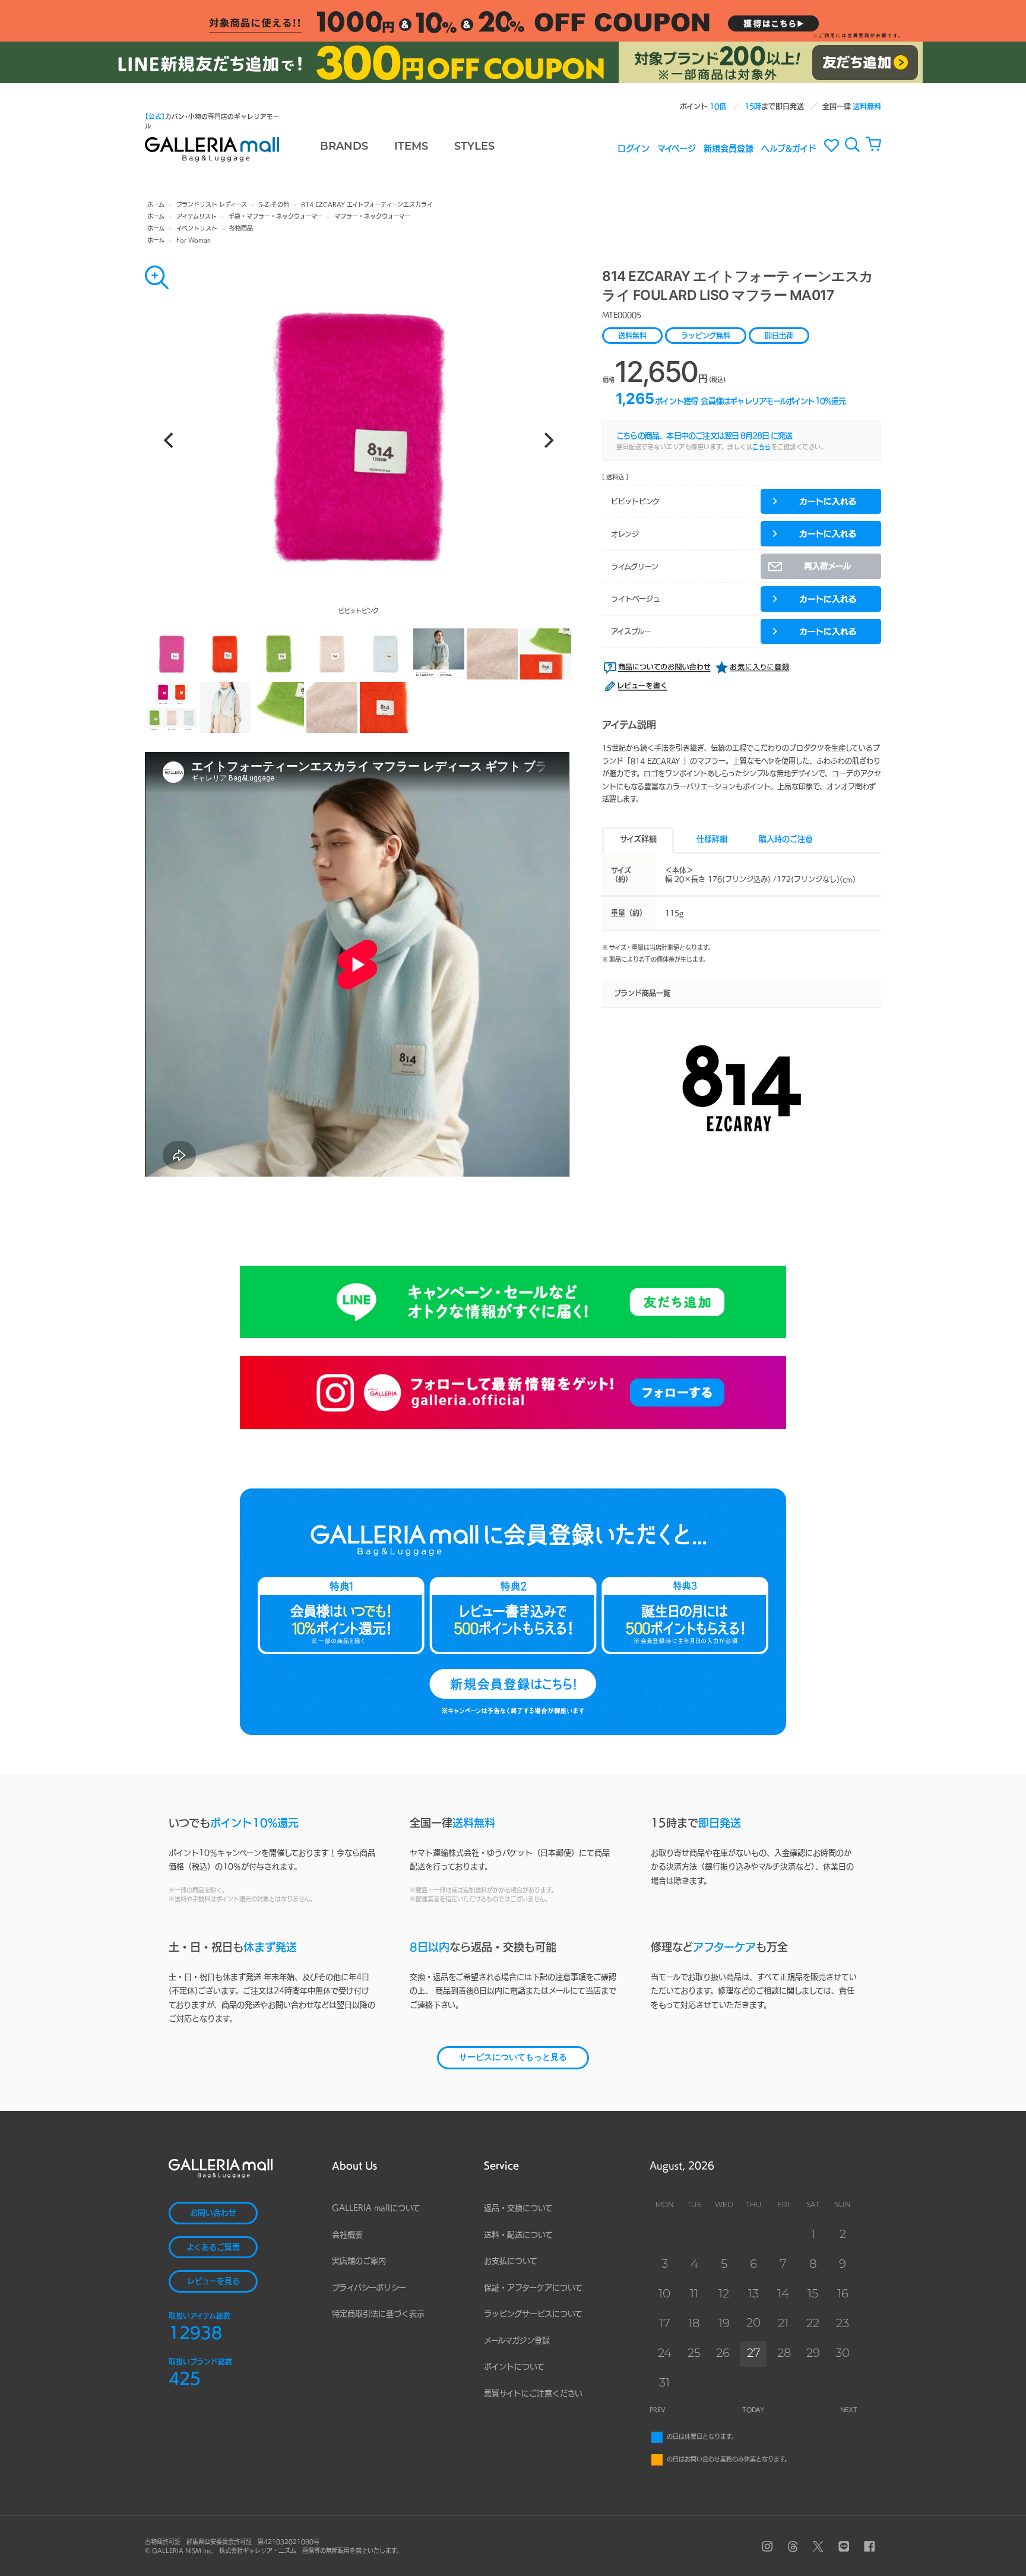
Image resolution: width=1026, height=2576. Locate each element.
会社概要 (347, 2235)
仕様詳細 (712, 839)
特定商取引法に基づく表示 (378, 2314)
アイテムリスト (197, 216)
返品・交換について (518, 2208)
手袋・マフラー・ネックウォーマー (275, 216)
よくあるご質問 (213, 2247)
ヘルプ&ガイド (789, 148)
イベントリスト (197, 228)
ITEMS (411, 147)
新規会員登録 (729, 148)
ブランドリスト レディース (212, 204)
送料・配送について (518, 2235)
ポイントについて (514, 2367)
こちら (762, 447)
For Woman (194, 240)
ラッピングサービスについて (533, 2314)
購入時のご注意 (786, 839)
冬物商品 (241, 228)
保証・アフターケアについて (533, 2288)
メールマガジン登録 (517, 2340)
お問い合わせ (213, 2213)
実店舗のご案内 (359, 2261)
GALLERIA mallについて (376, 2208)
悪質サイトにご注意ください (533, 2393)
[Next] (547, 440)
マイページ (677, 148)
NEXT (849, 2410)
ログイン (634, 148)
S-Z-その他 (274, 204)
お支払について (511, 2261)
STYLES (474, 147)
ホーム (156, 204)
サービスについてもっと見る (513, 2058)
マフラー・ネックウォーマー (372, 216)
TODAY (753, 2410)
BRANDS (344, 147)
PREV (658, 2410)
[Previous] (170, 440)
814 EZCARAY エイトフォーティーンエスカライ (367, 204)
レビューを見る (213, 2281)
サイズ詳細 (638, 839)
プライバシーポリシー (369, 2288)
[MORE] (157, 277)
